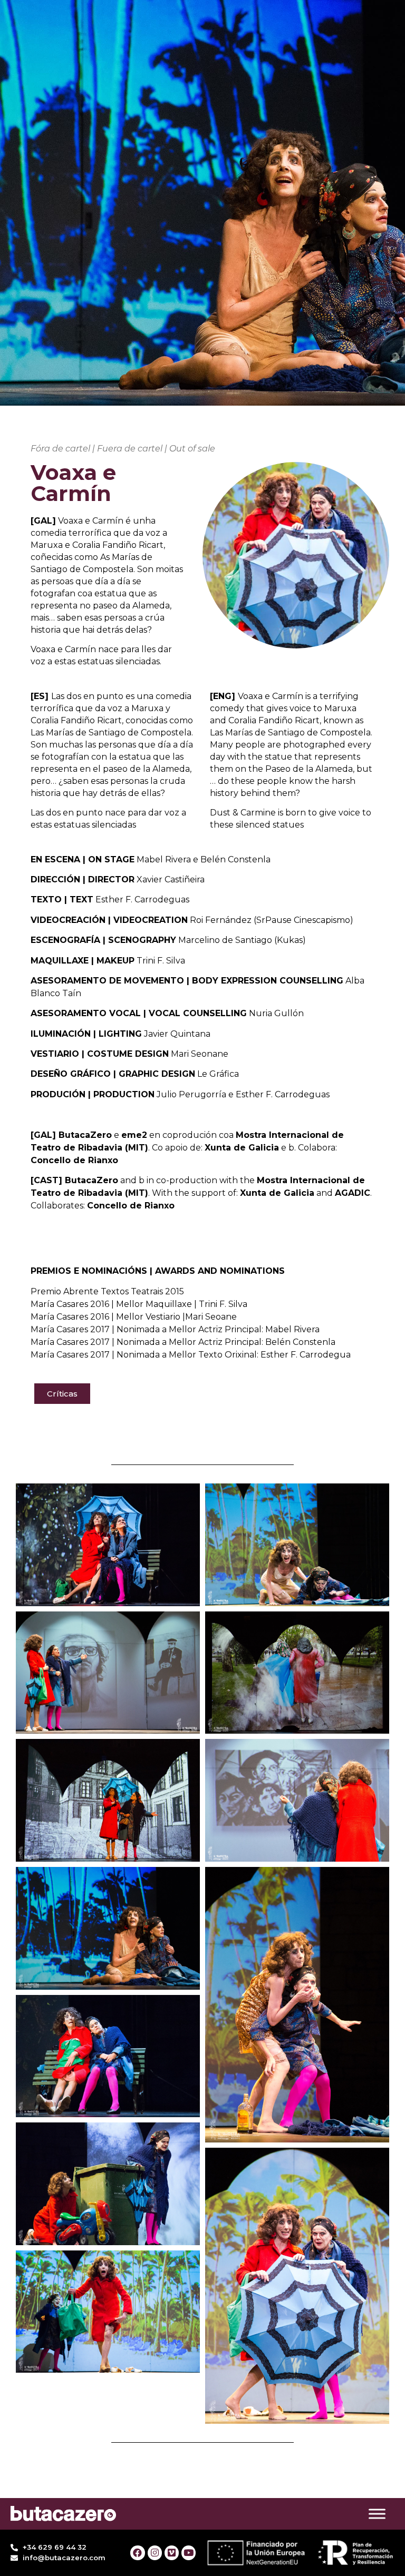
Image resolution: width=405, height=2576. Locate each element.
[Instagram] (155, 2553)
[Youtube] (189, 2553)
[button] (62, 1394)
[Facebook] (137, 2553)
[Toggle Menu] (377, 2514)
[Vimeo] (172, 2553)
